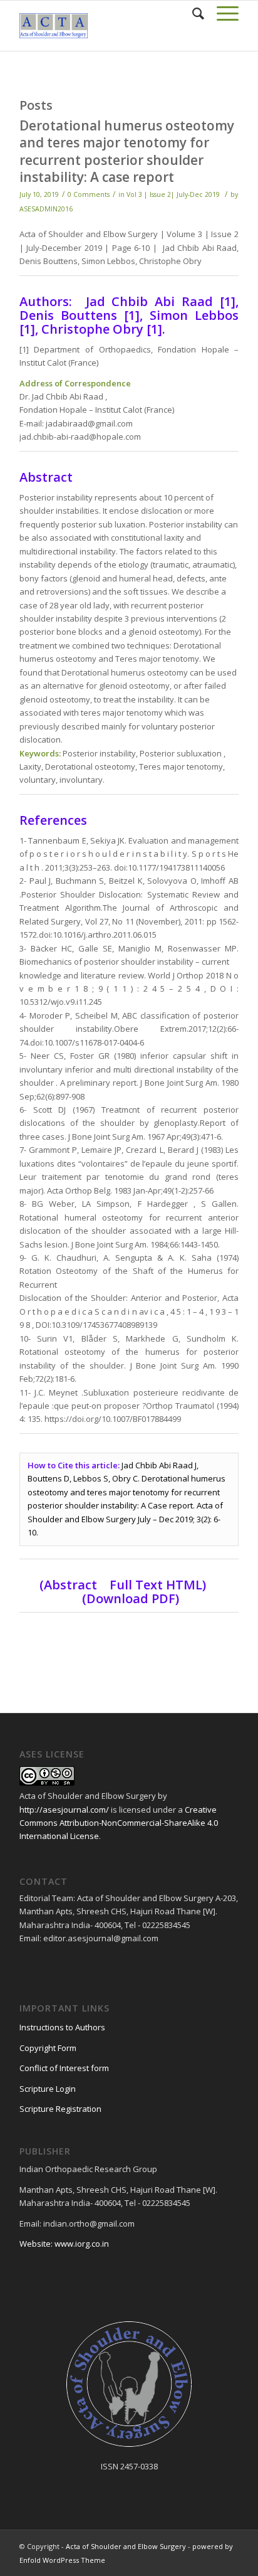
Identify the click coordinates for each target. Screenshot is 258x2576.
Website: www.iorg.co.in (64, 2244)
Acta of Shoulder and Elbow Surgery (126, 2546)
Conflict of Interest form (64, 2068)
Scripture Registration (60, 2109)
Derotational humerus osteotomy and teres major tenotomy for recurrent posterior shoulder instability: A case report (127, 151)
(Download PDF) (131, 1598)
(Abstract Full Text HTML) (126, 1585)
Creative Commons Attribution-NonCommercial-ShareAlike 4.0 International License (119, 1823)
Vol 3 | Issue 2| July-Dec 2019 (173, 194)
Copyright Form (48, 2048)
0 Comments (89, 194)
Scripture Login (48, 2089)
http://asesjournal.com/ (64, 1810)
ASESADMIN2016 (46, 209)
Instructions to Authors (62, 2027)
